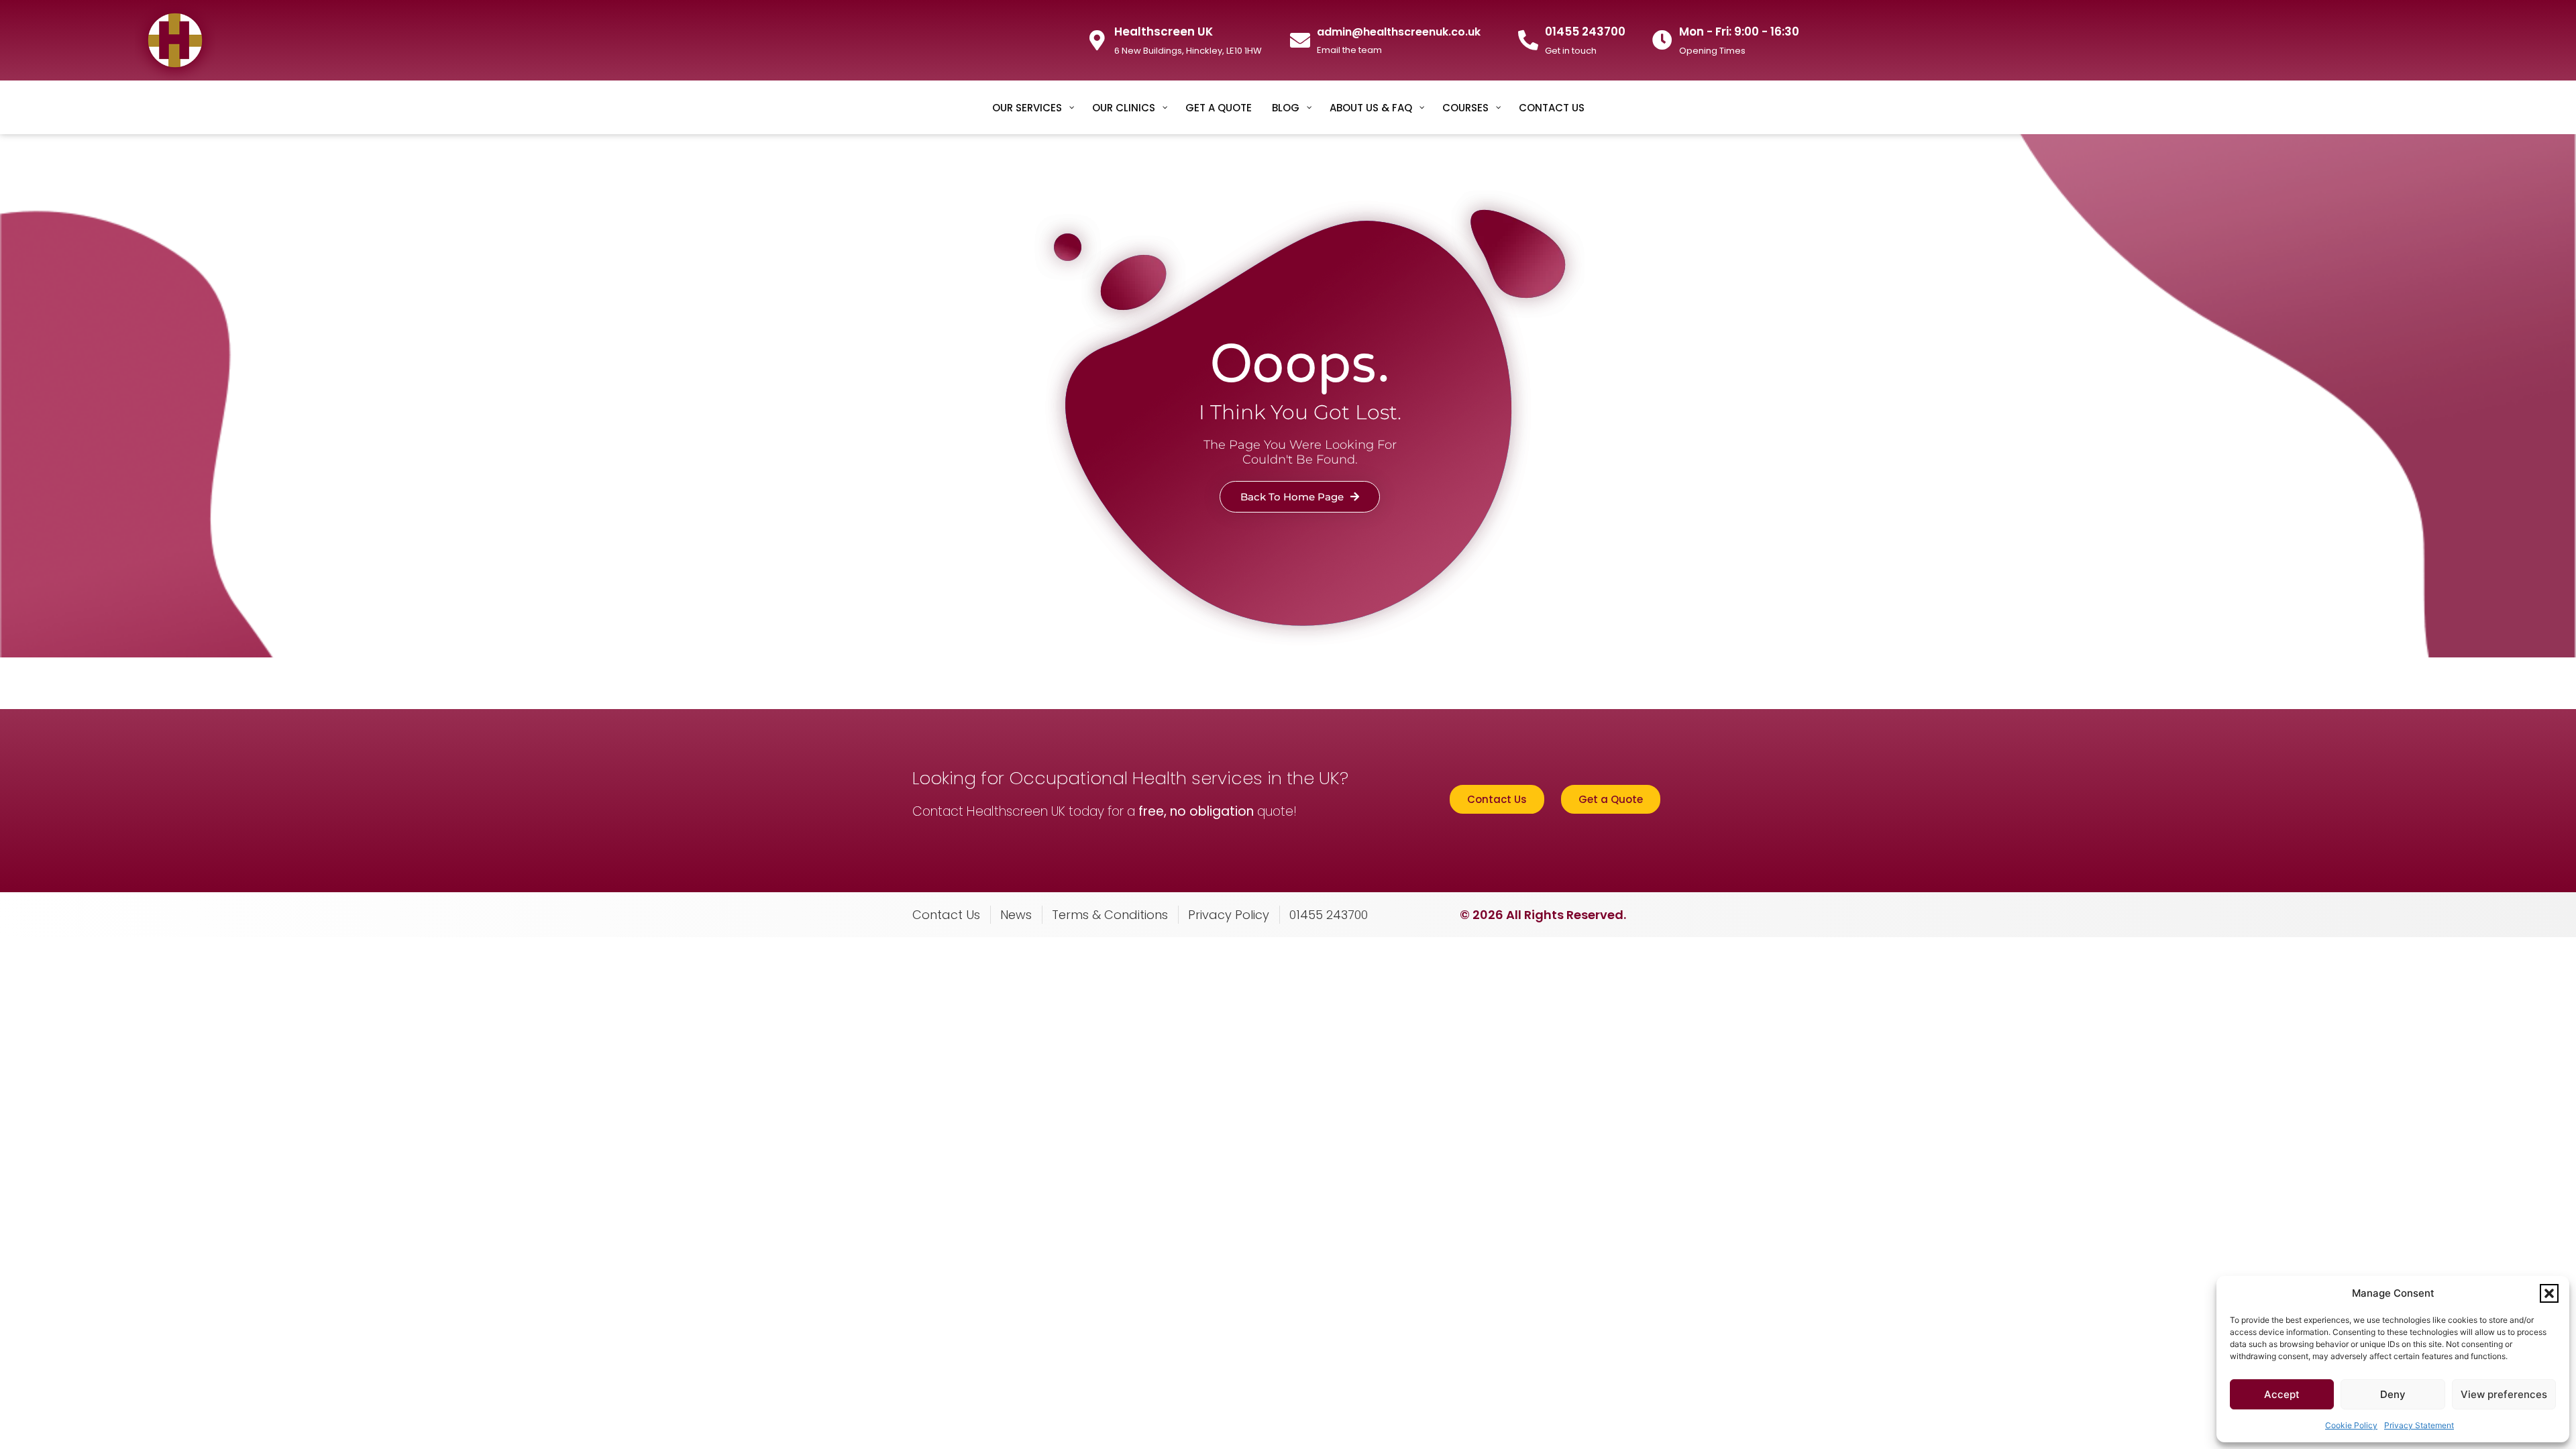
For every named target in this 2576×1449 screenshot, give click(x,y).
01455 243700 (1585, 32)
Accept (2282, 1394)
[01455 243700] (1528, 40)
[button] (2549, 1293)
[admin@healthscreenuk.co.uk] (1300, 40)
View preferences (2504, 1394)
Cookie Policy (2351, 1425)
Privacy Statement (2419, 1425)
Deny (2393, 1394)
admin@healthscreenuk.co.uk (1399, 32)
